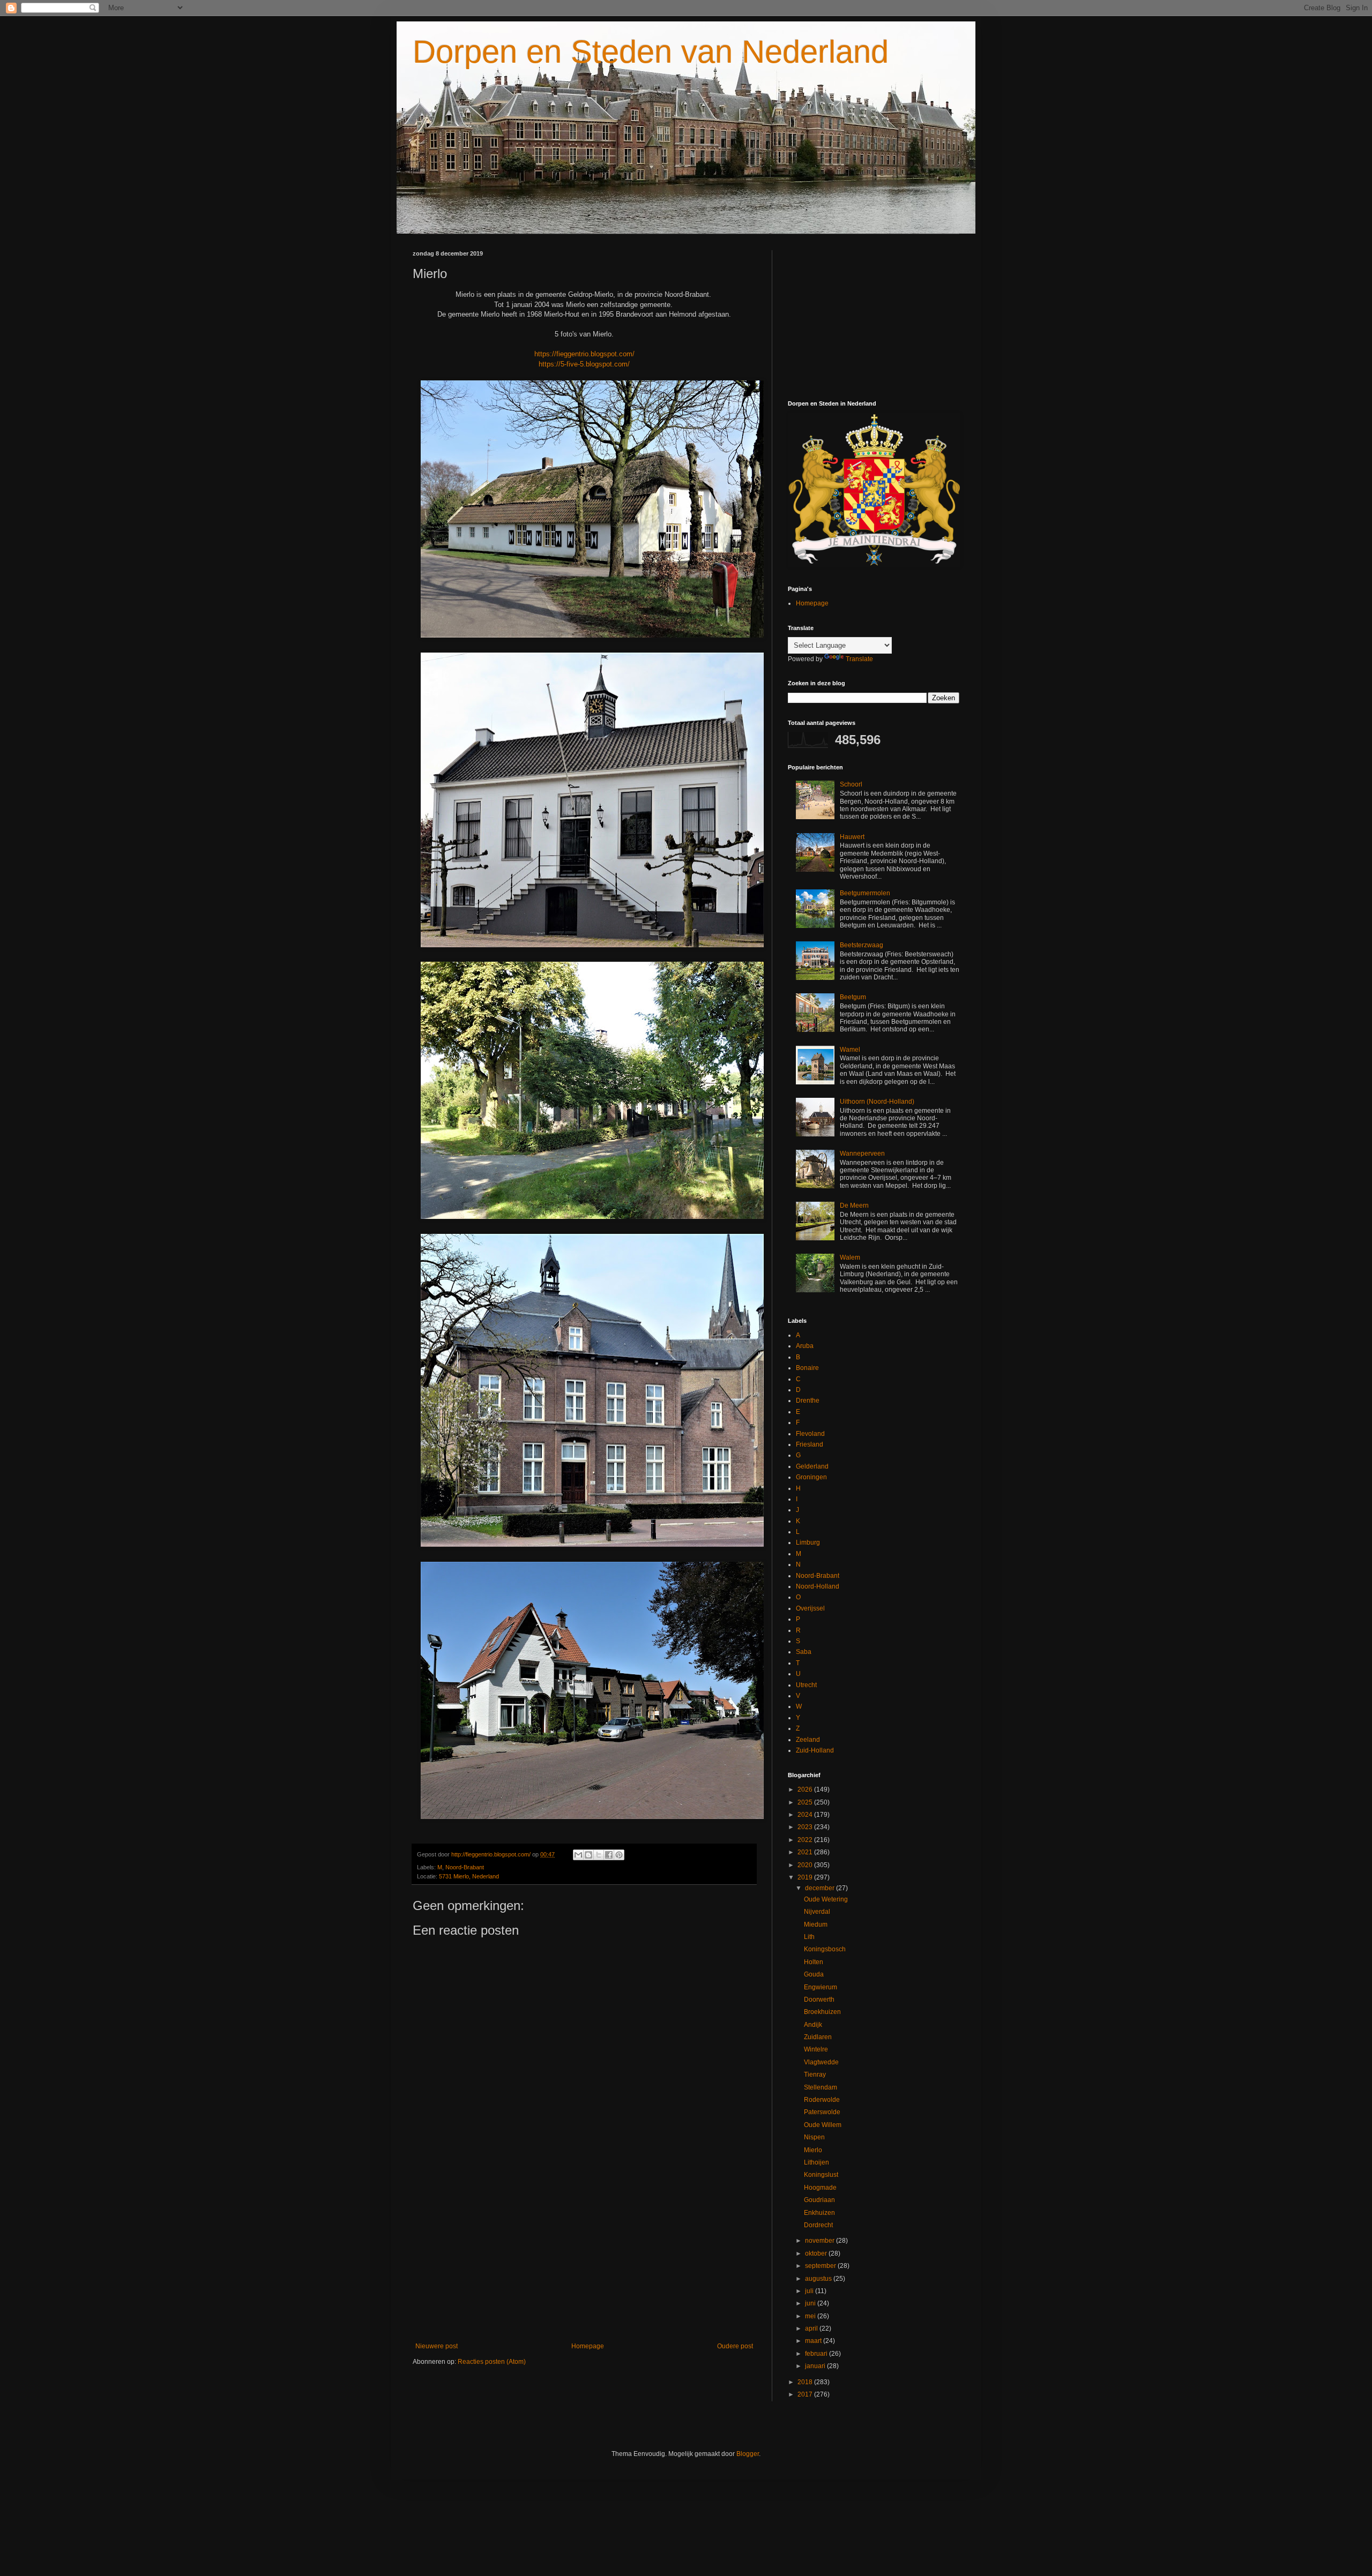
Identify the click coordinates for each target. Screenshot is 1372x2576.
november (821, 2241)
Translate (859, 659)
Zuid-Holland (815, 1750)
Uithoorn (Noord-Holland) (877, 1102)
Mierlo (813, 2150)
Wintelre (816, 2049)
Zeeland (808, 1740)
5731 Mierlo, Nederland (469, 1876)
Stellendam (821, 2087)
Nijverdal (817, 1912)
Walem (850, 1257)
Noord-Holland (818, 1586)
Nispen (814, 2137)
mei (811, 2316)
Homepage (588, 2346)
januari (816, 2366)
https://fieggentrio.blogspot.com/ (584, 354)
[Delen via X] (599, 1855)
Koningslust (821, 2175)
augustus (819, 2279)
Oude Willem (823, 2125)
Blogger (748, 2454)
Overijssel (810, 1608)
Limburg (808, 1542)
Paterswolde (822, 2112)
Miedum (816, 1924)
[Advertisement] (584, 2254)
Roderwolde (822, 2100)
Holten (814, 1962)
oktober (817, 2253)
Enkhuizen (819, 2213)
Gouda (814, 1974)
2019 (806, 1877)
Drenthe (808, 1401)
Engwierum (821, 1987)
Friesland (810, 1444)
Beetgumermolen (865, 893)
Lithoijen (817, 2162)
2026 (806, 1789)
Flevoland (810, 1434)
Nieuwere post (437, 2346)
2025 (806, 1802)
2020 (806, 1865)
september (821, 2266)
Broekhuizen (822, 2012)
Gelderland (812, 1466)
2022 (806, 1840)
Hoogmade (820, 2188)
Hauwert (852, 837)
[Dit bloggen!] (588, 1855)
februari (817, 2354)
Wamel (850, 1050)
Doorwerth (819, 2000)
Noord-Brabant (465, 1867)
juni (811, 2303)
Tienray (815, 2075)
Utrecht (806, 1685)
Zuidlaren (818, 2037)
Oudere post (735, 2346)
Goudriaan (819, 2200)
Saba (804, 1652)
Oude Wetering (826, 1899)
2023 (806, 1827)
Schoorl (851, 784)
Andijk (813, 2025)
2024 (806, 1815)
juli (810, 2291)
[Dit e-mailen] (578, 1855)
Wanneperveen (862, 1154)
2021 (806, 1852)
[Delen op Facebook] (609, 1855)
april (812, 2328)
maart (814, 2341)
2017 (806, 2394)
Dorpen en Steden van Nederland (651, 52)
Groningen (811, 1477)
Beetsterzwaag (862, 945)
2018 (806, 2382)
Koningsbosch (825, 1949)
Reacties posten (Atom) (492, 2362)
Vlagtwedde (821, 2062)
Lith (809, 1937)
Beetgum (853, 997)
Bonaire (807, 1368)
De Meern (854, 1205)
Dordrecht (818, 2225)
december (821, 1888)
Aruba (805, 1346)
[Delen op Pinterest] (619, 1855)
